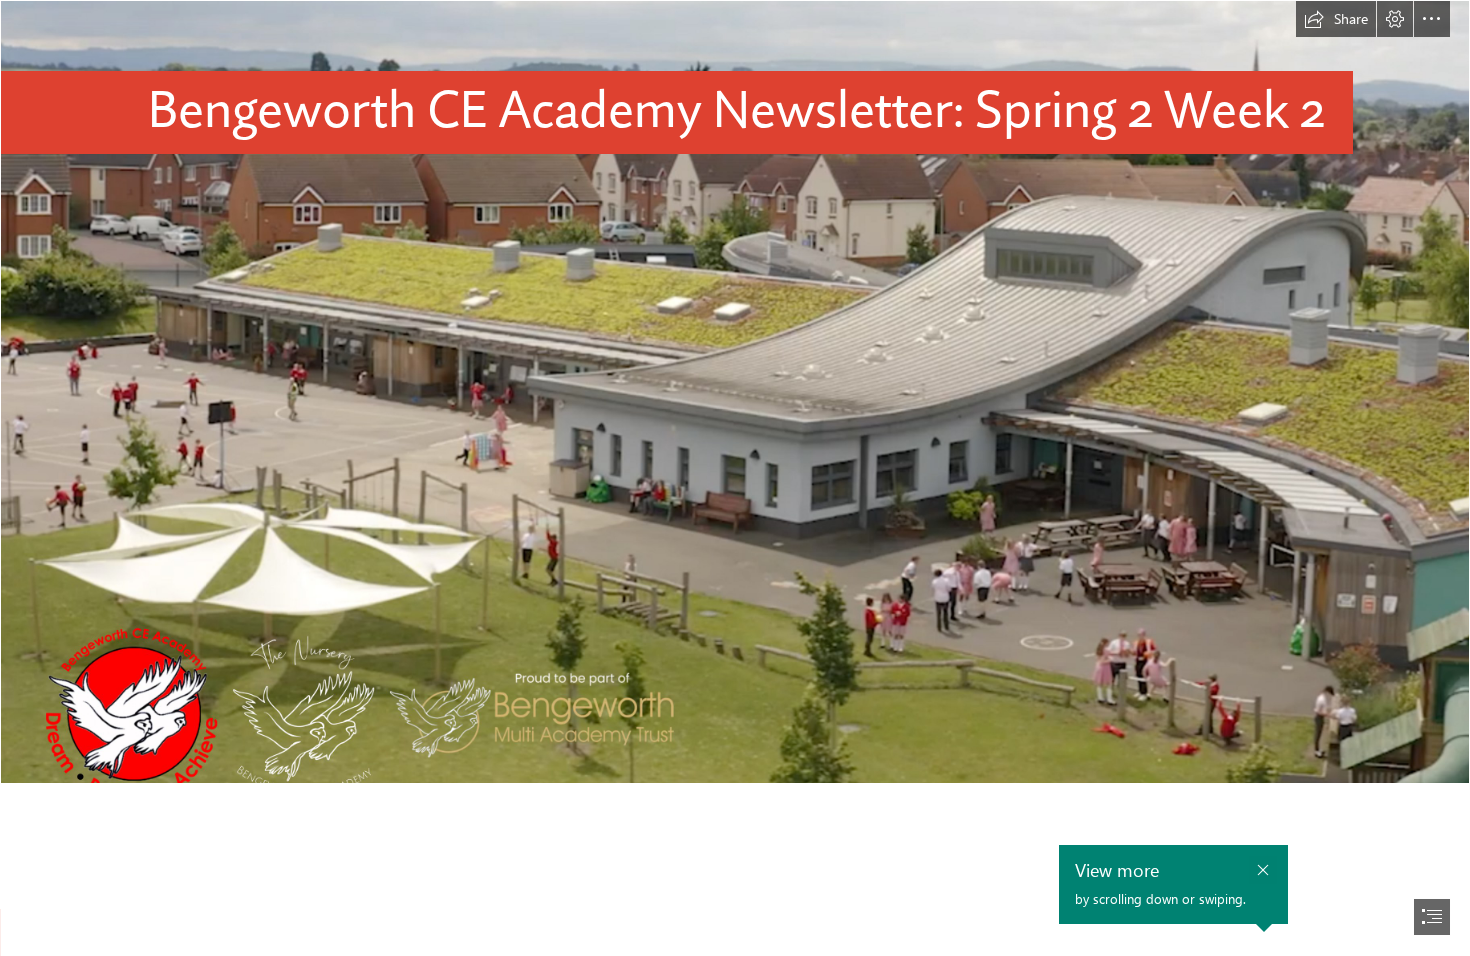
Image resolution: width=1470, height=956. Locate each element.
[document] (735, 478)
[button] (1336, 19)
